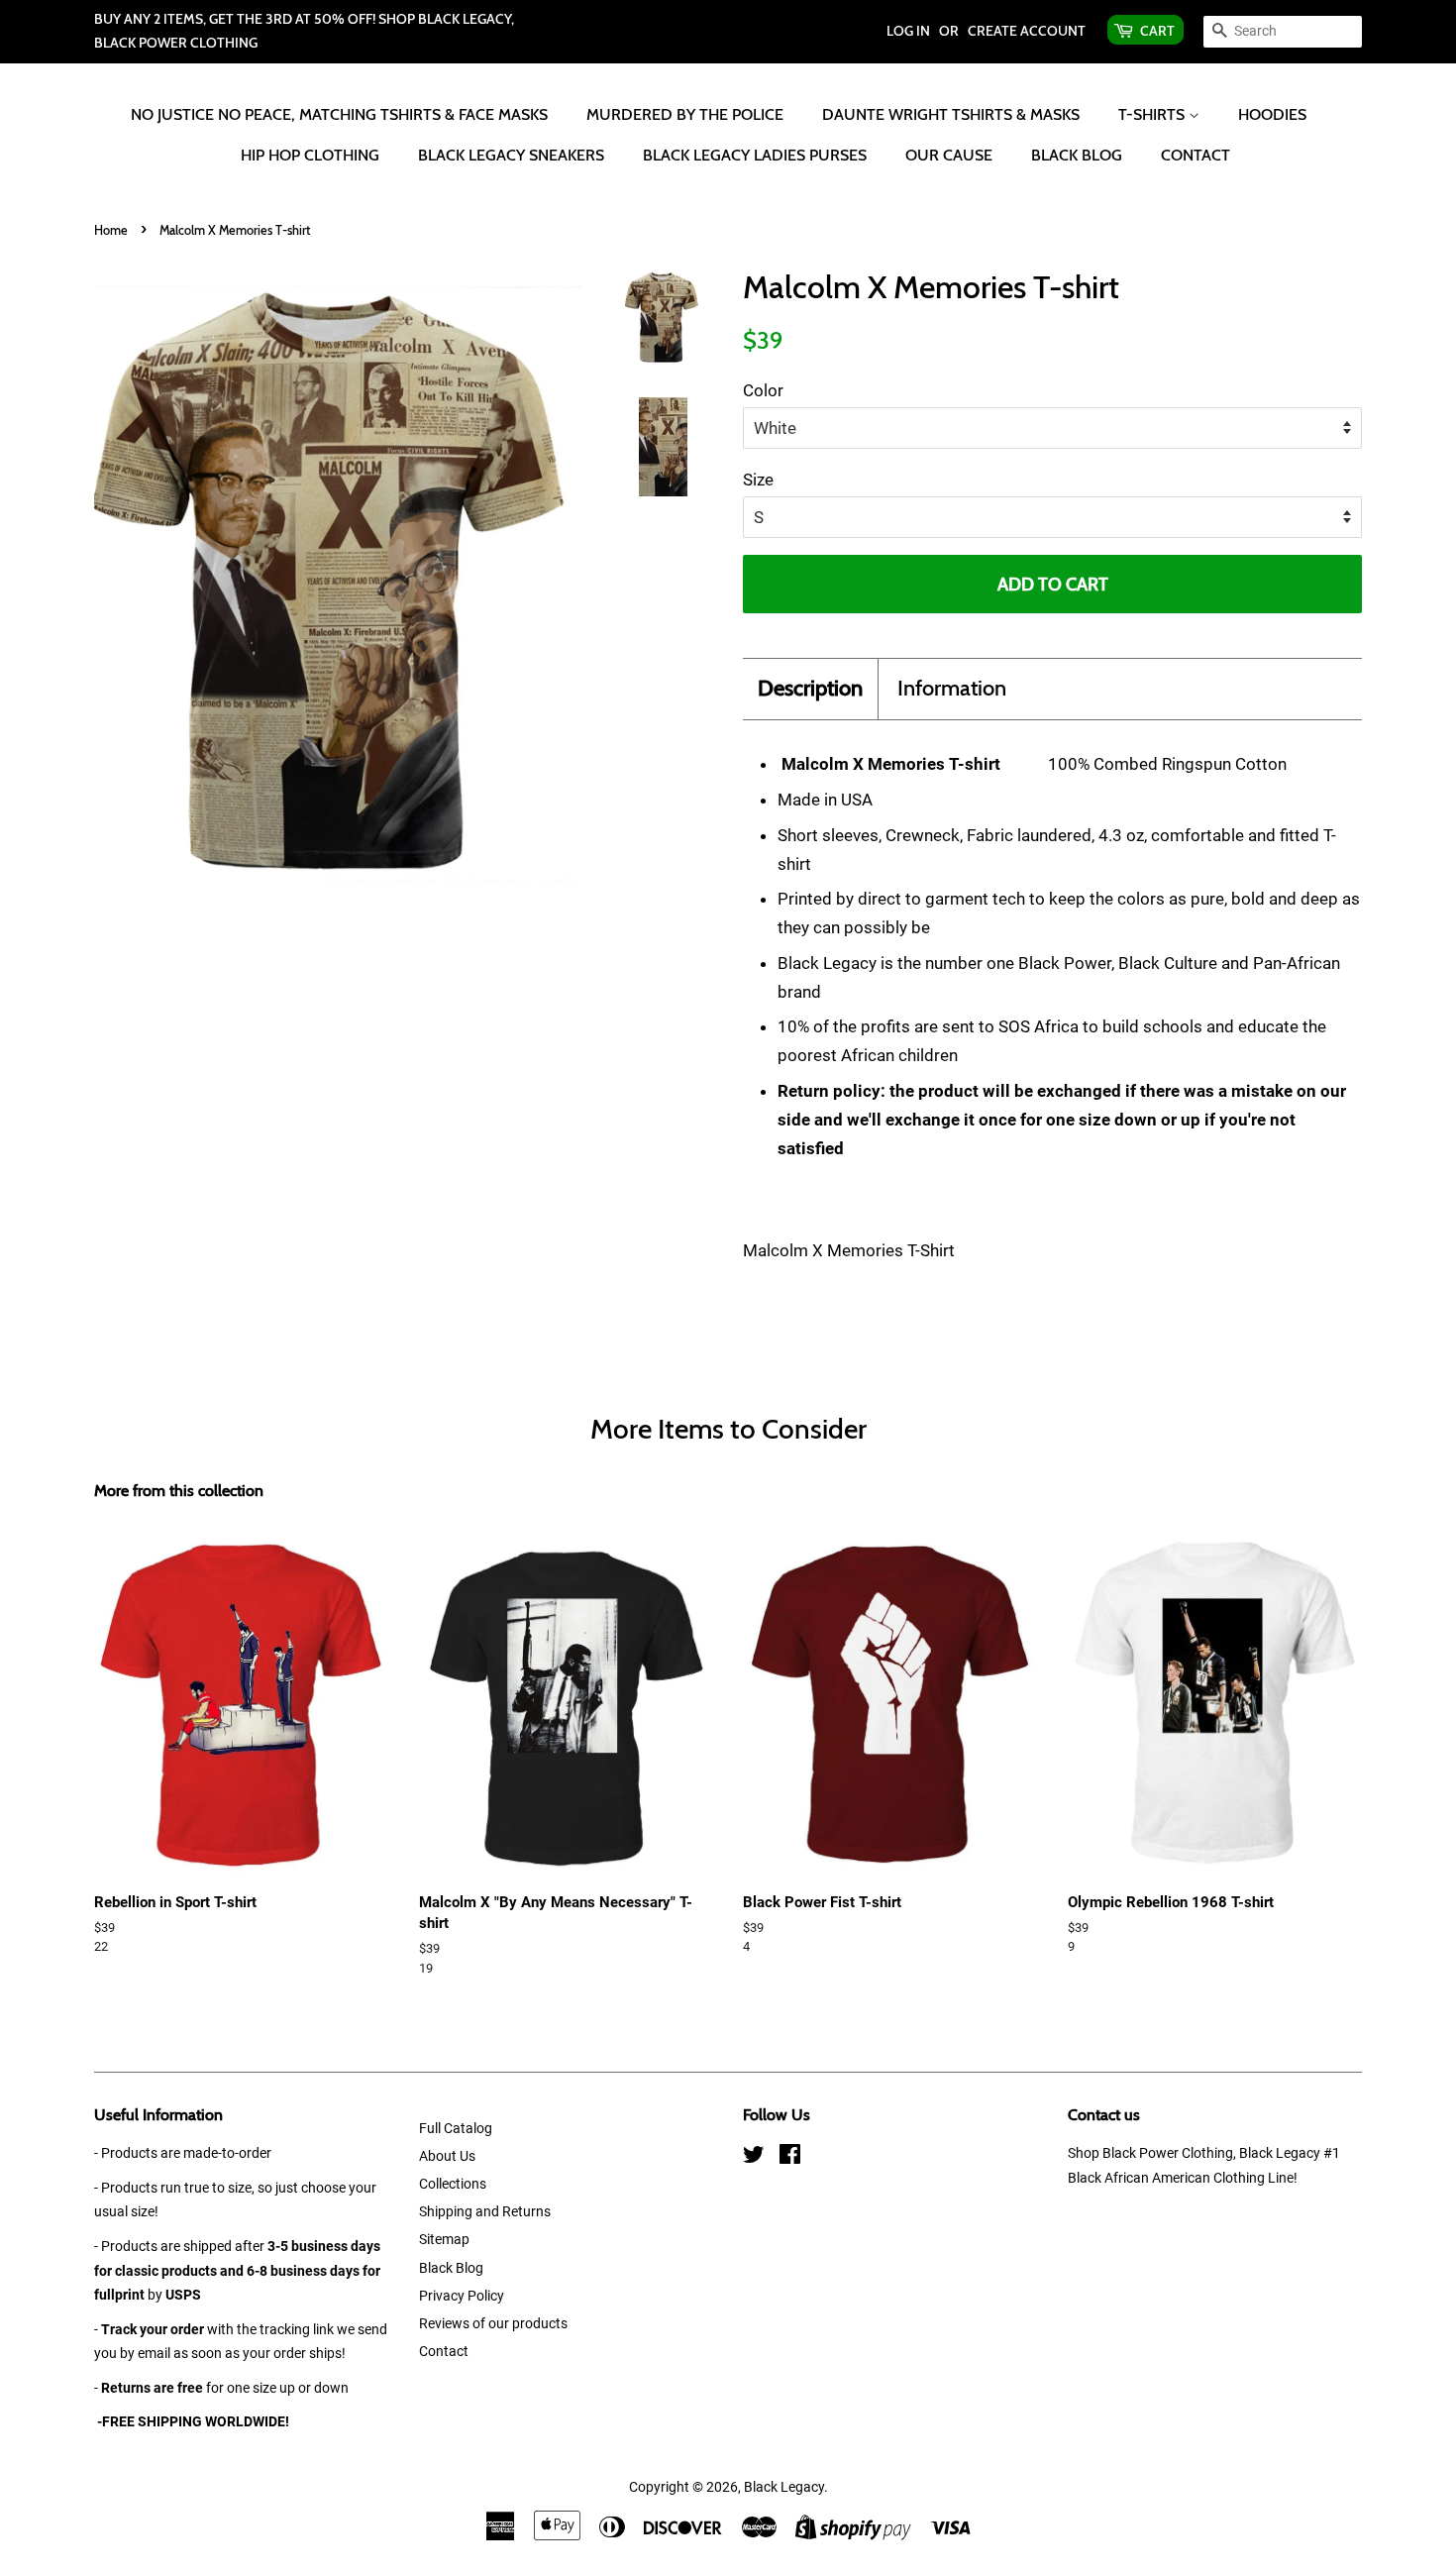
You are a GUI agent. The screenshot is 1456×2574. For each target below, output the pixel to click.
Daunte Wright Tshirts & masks (951, 114)
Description (810, 688)
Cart (1157, 31)
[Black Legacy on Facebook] (790, 2158)
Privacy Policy (462, 2296)
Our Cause (949, 155)
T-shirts (1153, 114)
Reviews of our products (493, 2324)
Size (758, 480)
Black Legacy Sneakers (511, 155)
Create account (1027, 31)
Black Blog (1077, 155)
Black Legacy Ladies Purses (755, 155)
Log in (908, 31)
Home (111, 230)
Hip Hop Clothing (310, 155)
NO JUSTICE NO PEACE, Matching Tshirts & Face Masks (339, 114)
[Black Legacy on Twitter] (754, 2158)
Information (952, 688)
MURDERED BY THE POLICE (685, 114)
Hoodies (1272, 114)
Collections (453, 2184)
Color (763, 390)
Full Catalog (456, 2129)
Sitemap (444, 2240)
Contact (1196, 155)
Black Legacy (784, 2487)
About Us (447, 2156)
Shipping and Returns (485, 2212)
